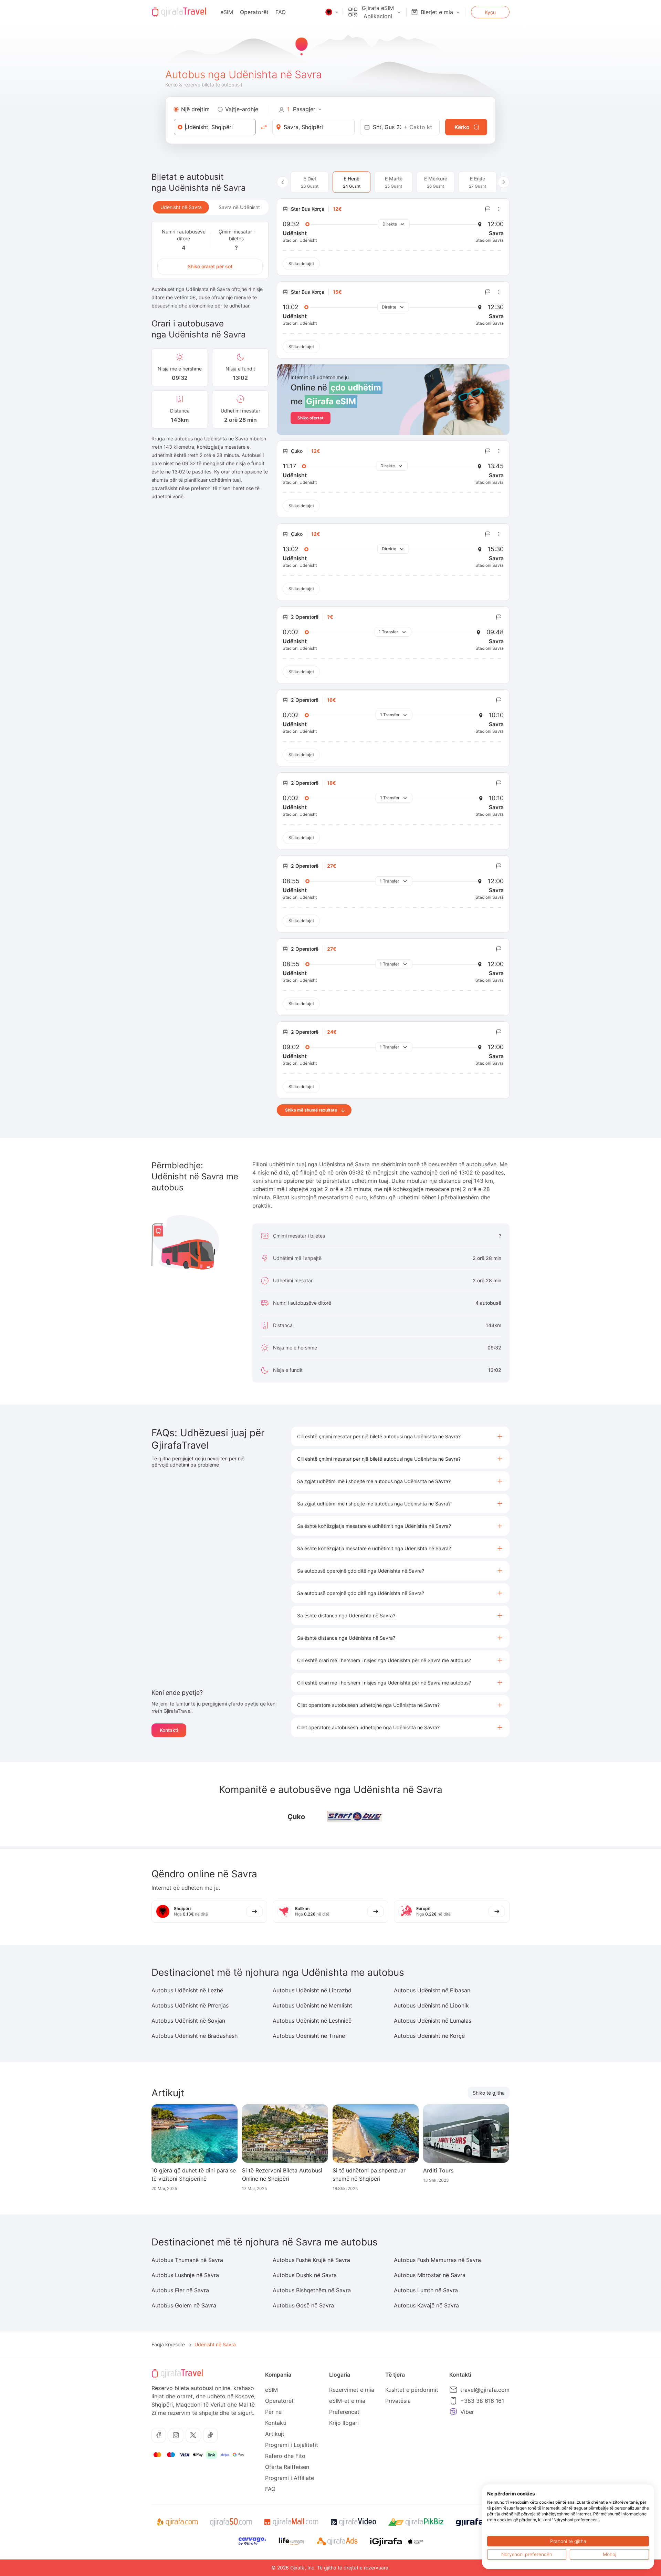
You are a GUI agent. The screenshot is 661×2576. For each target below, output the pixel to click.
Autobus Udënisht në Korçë (429, 2036)
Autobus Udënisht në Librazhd (312, 1990)
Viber (467, 2412)
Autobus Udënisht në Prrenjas (190, 2005)
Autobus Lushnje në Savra (185, 2275)
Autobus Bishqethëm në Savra (312, 2290)
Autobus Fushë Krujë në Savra (311, 2260)
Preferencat (344, 2412)
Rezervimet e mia (352, 2390)
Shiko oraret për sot (210, 266)
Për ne (273, 2412)
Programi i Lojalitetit (292, 2445)
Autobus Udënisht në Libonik (431, 2005)
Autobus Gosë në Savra (303, 2305)
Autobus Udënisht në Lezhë (187, 1990)
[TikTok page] (210, 2435)
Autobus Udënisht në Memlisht (312, 2005)
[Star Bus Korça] (355, 1817)
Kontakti (169, 1730)
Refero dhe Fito (285, 2456)
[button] (400, 1436)
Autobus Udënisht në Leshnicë (312, 2021)
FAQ (281, 12)
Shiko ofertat (311, 418)
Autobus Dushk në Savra (305, 2275)
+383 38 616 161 (482, 2401)
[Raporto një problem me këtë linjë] (487, 209)
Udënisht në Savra (181, 207)
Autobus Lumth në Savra (426, 2290)
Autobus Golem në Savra (184, 2305)
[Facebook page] (159, 2435)
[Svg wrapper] (177, 2522)
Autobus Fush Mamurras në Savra (437, 2260)
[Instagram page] (176, 2435)
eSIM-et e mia (347, 2401)
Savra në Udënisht (239, 207)
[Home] (179, 12)
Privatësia (398, 2401)
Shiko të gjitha (489, 2093)
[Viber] (453, 2412)
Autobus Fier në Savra (180, 2290)
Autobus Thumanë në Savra (187, 2260)
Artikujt (275, 2434)
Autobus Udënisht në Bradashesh (195, 2036)
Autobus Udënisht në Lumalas (433, 2021)
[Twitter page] (193, 2435)
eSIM (227, 12)
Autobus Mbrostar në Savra (430, 2275)
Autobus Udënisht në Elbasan (432, 1990)
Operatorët (254, 12)
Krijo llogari (344, 2423)
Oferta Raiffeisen (287, 2467)
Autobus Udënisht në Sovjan (188, 2021)
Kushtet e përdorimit (412, 2390)
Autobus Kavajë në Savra (426, 2305)
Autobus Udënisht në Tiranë (309, 2036)
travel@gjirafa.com (485, 2390)
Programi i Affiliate (290, 2478)
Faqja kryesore (168, 2344)
